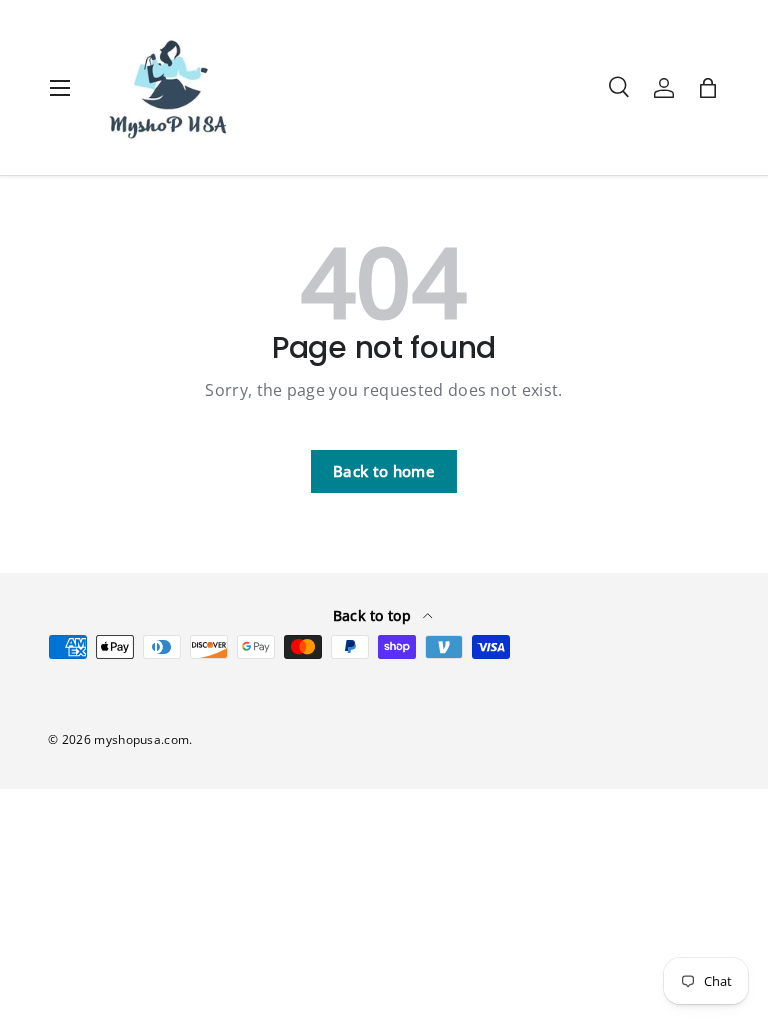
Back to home (384, 471)
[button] (708, 88)
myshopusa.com (141, 739)
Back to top (374, 615)
